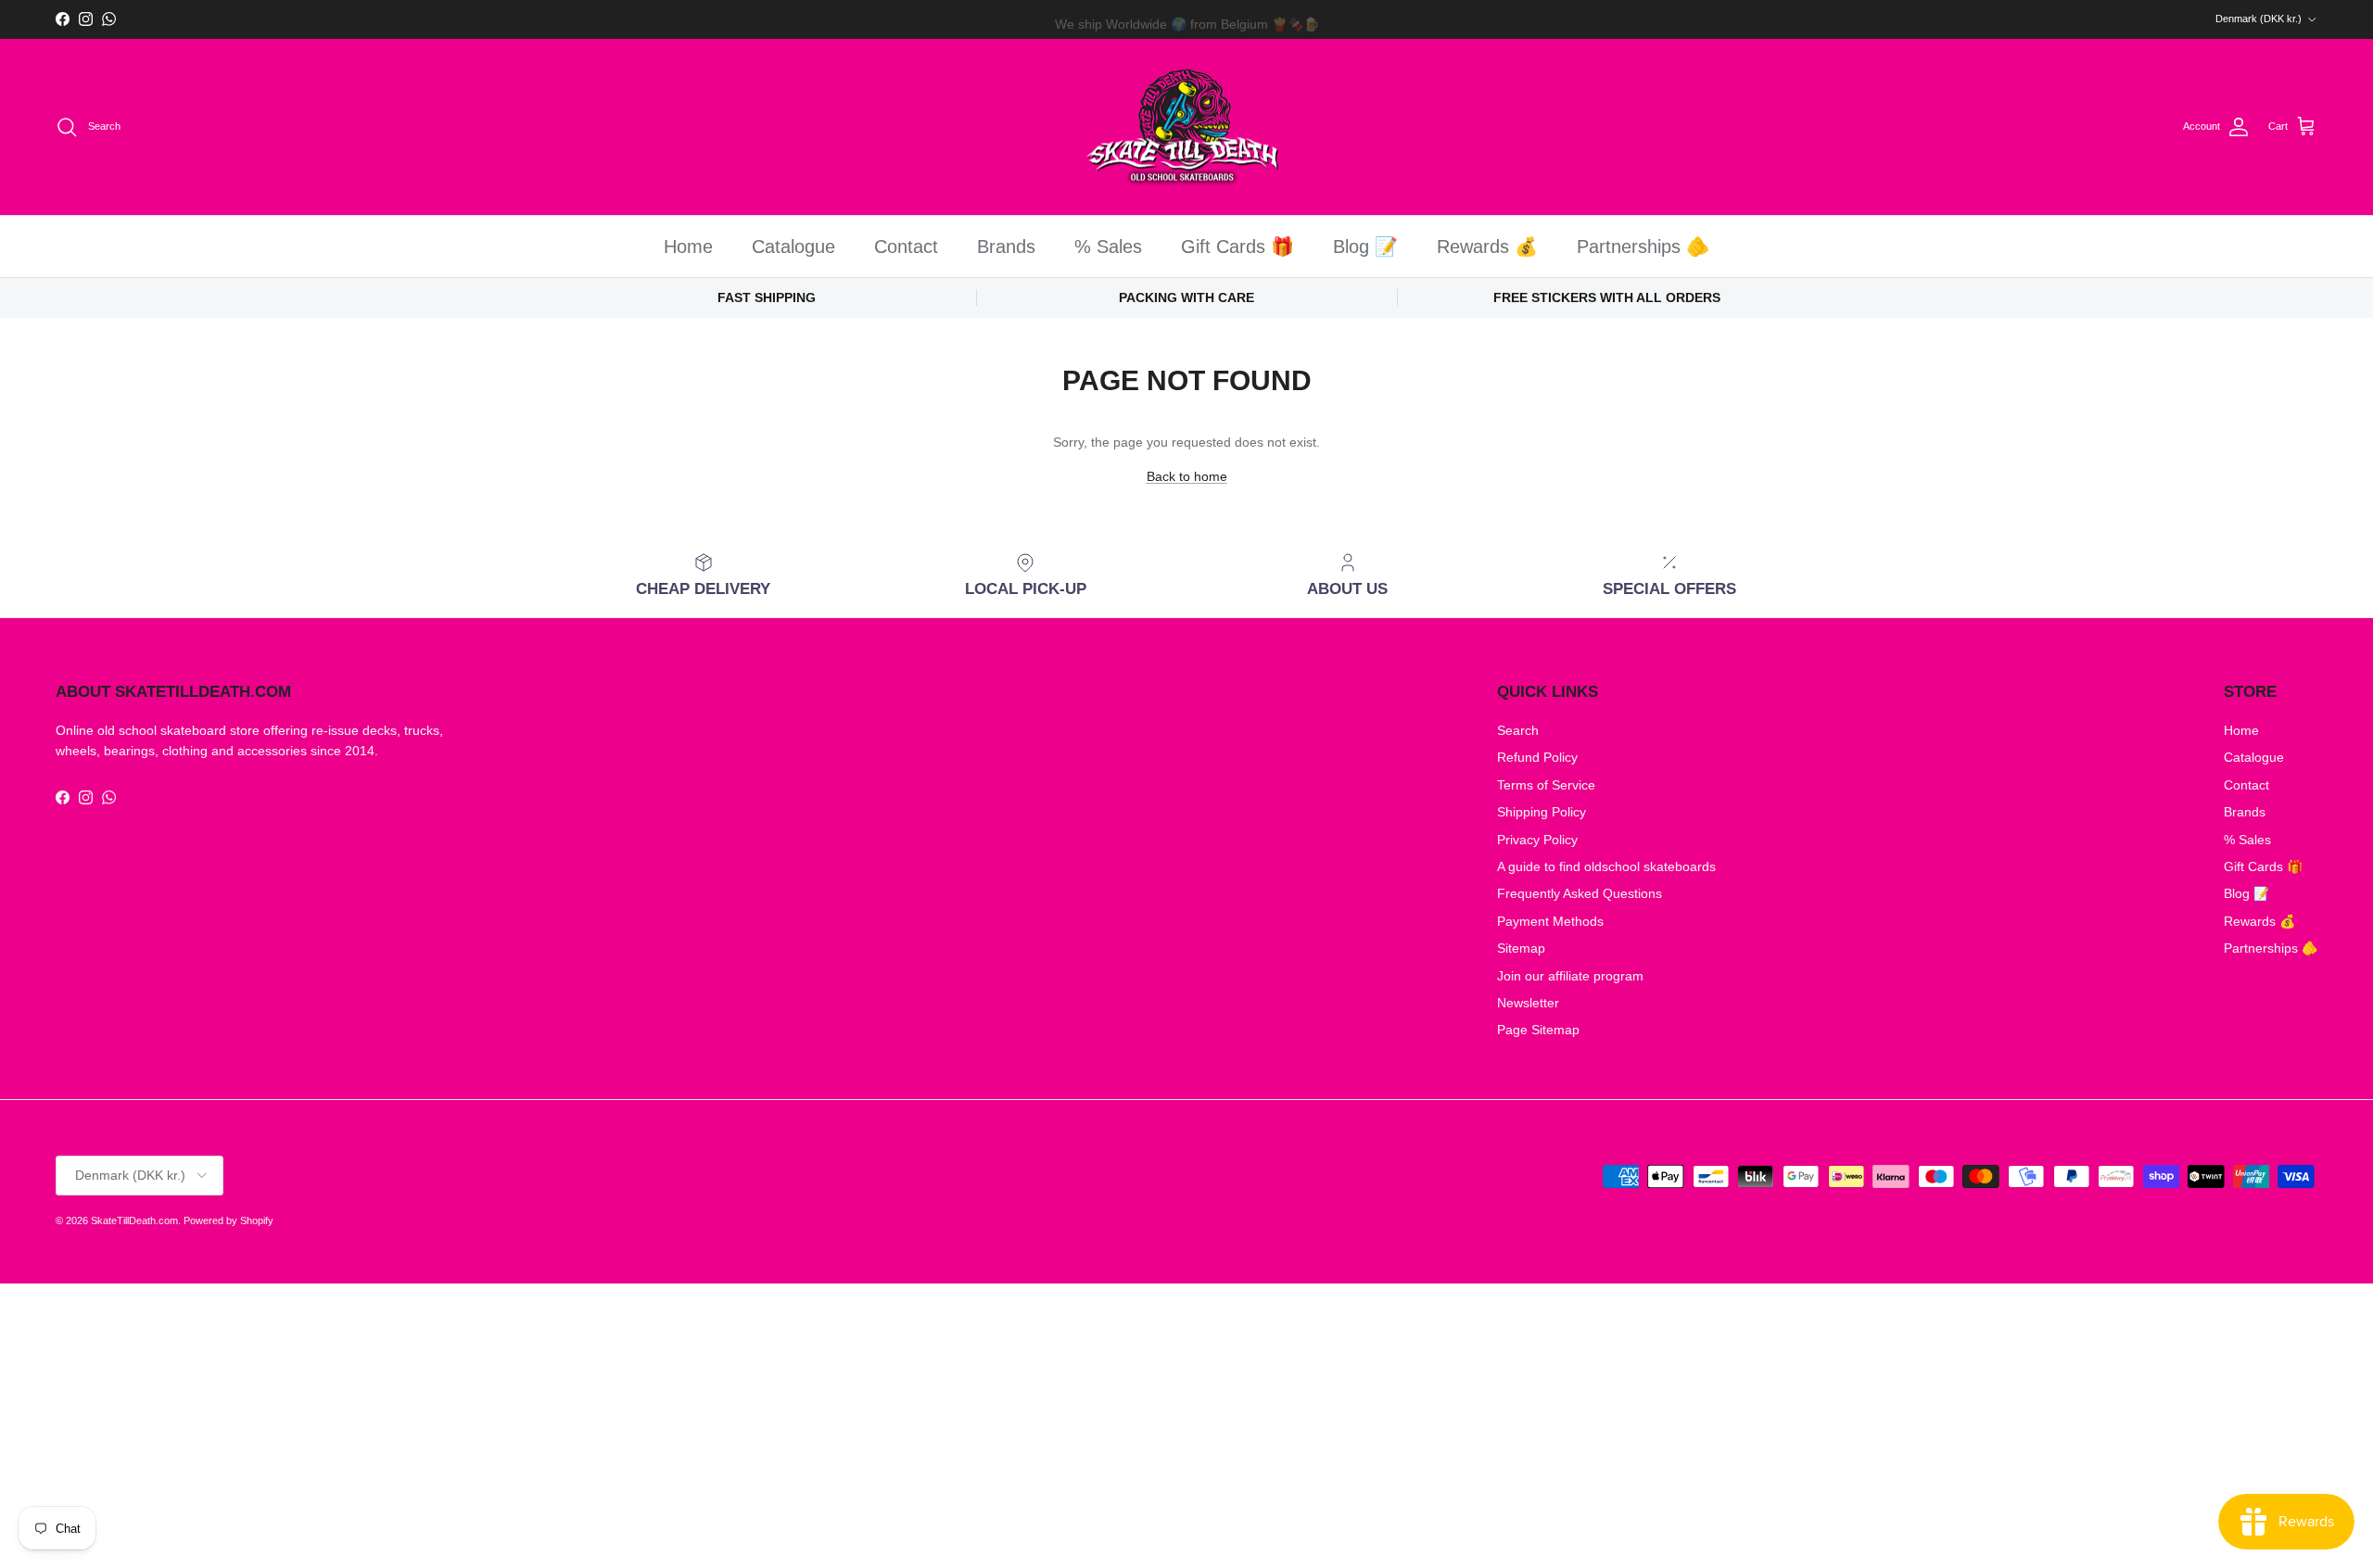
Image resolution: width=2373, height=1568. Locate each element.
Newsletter (1528, 1003)
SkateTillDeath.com (134, 1220)
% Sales (1108, 247)
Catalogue (793, 247)
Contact (906, 247)
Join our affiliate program (1570, 976)
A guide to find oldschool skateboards (1606, 866)
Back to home (1187, 476)
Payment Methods (1550, 921)
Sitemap (1521, 948)
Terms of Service (1546, 785)
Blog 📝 (1365, 247)
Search (1518, 730)
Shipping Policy (1542, 812)
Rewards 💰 (1487, 247)
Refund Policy (1537, 757)
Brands (1006, 247)
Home (688, 247)
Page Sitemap (1538, 1030)
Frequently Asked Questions (1580, 893)
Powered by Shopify (228, 1220)
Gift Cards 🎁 (1237, 247)
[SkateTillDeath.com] (1187, 127)
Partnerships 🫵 (1643, 247)
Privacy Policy (1537, 840)
